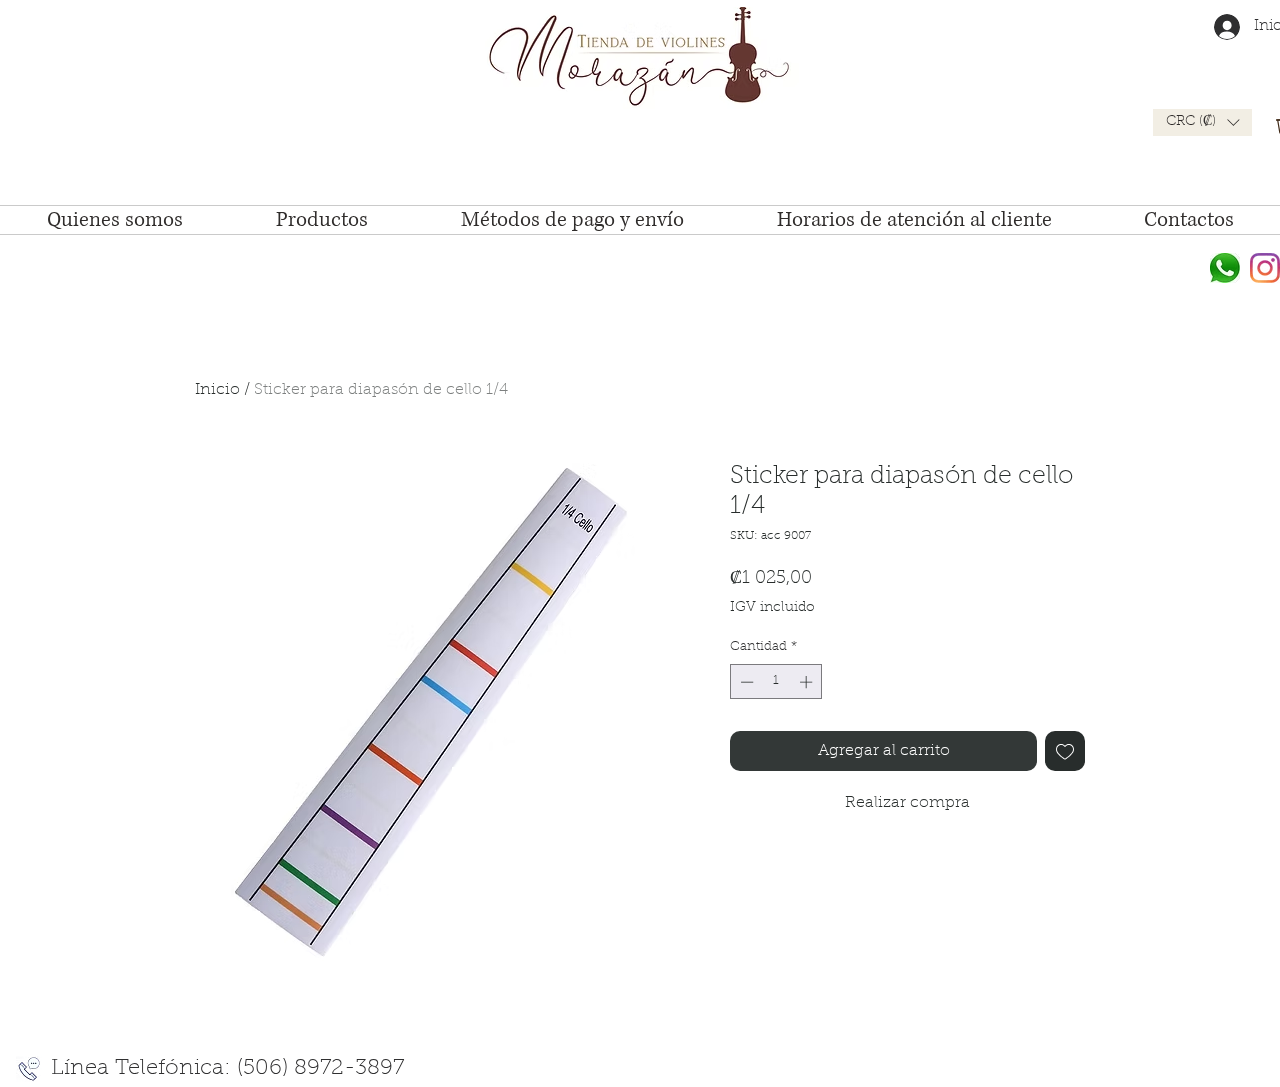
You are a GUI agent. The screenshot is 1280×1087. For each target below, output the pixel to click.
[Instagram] (1265, 268)
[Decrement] (745, 682)
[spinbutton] (776, 682)
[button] (1202, 122)
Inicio (217, 390)
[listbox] (1202, 122)
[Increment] (808, 682)
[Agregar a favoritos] (1065, 751)
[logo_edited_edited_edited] (1225, 268)
